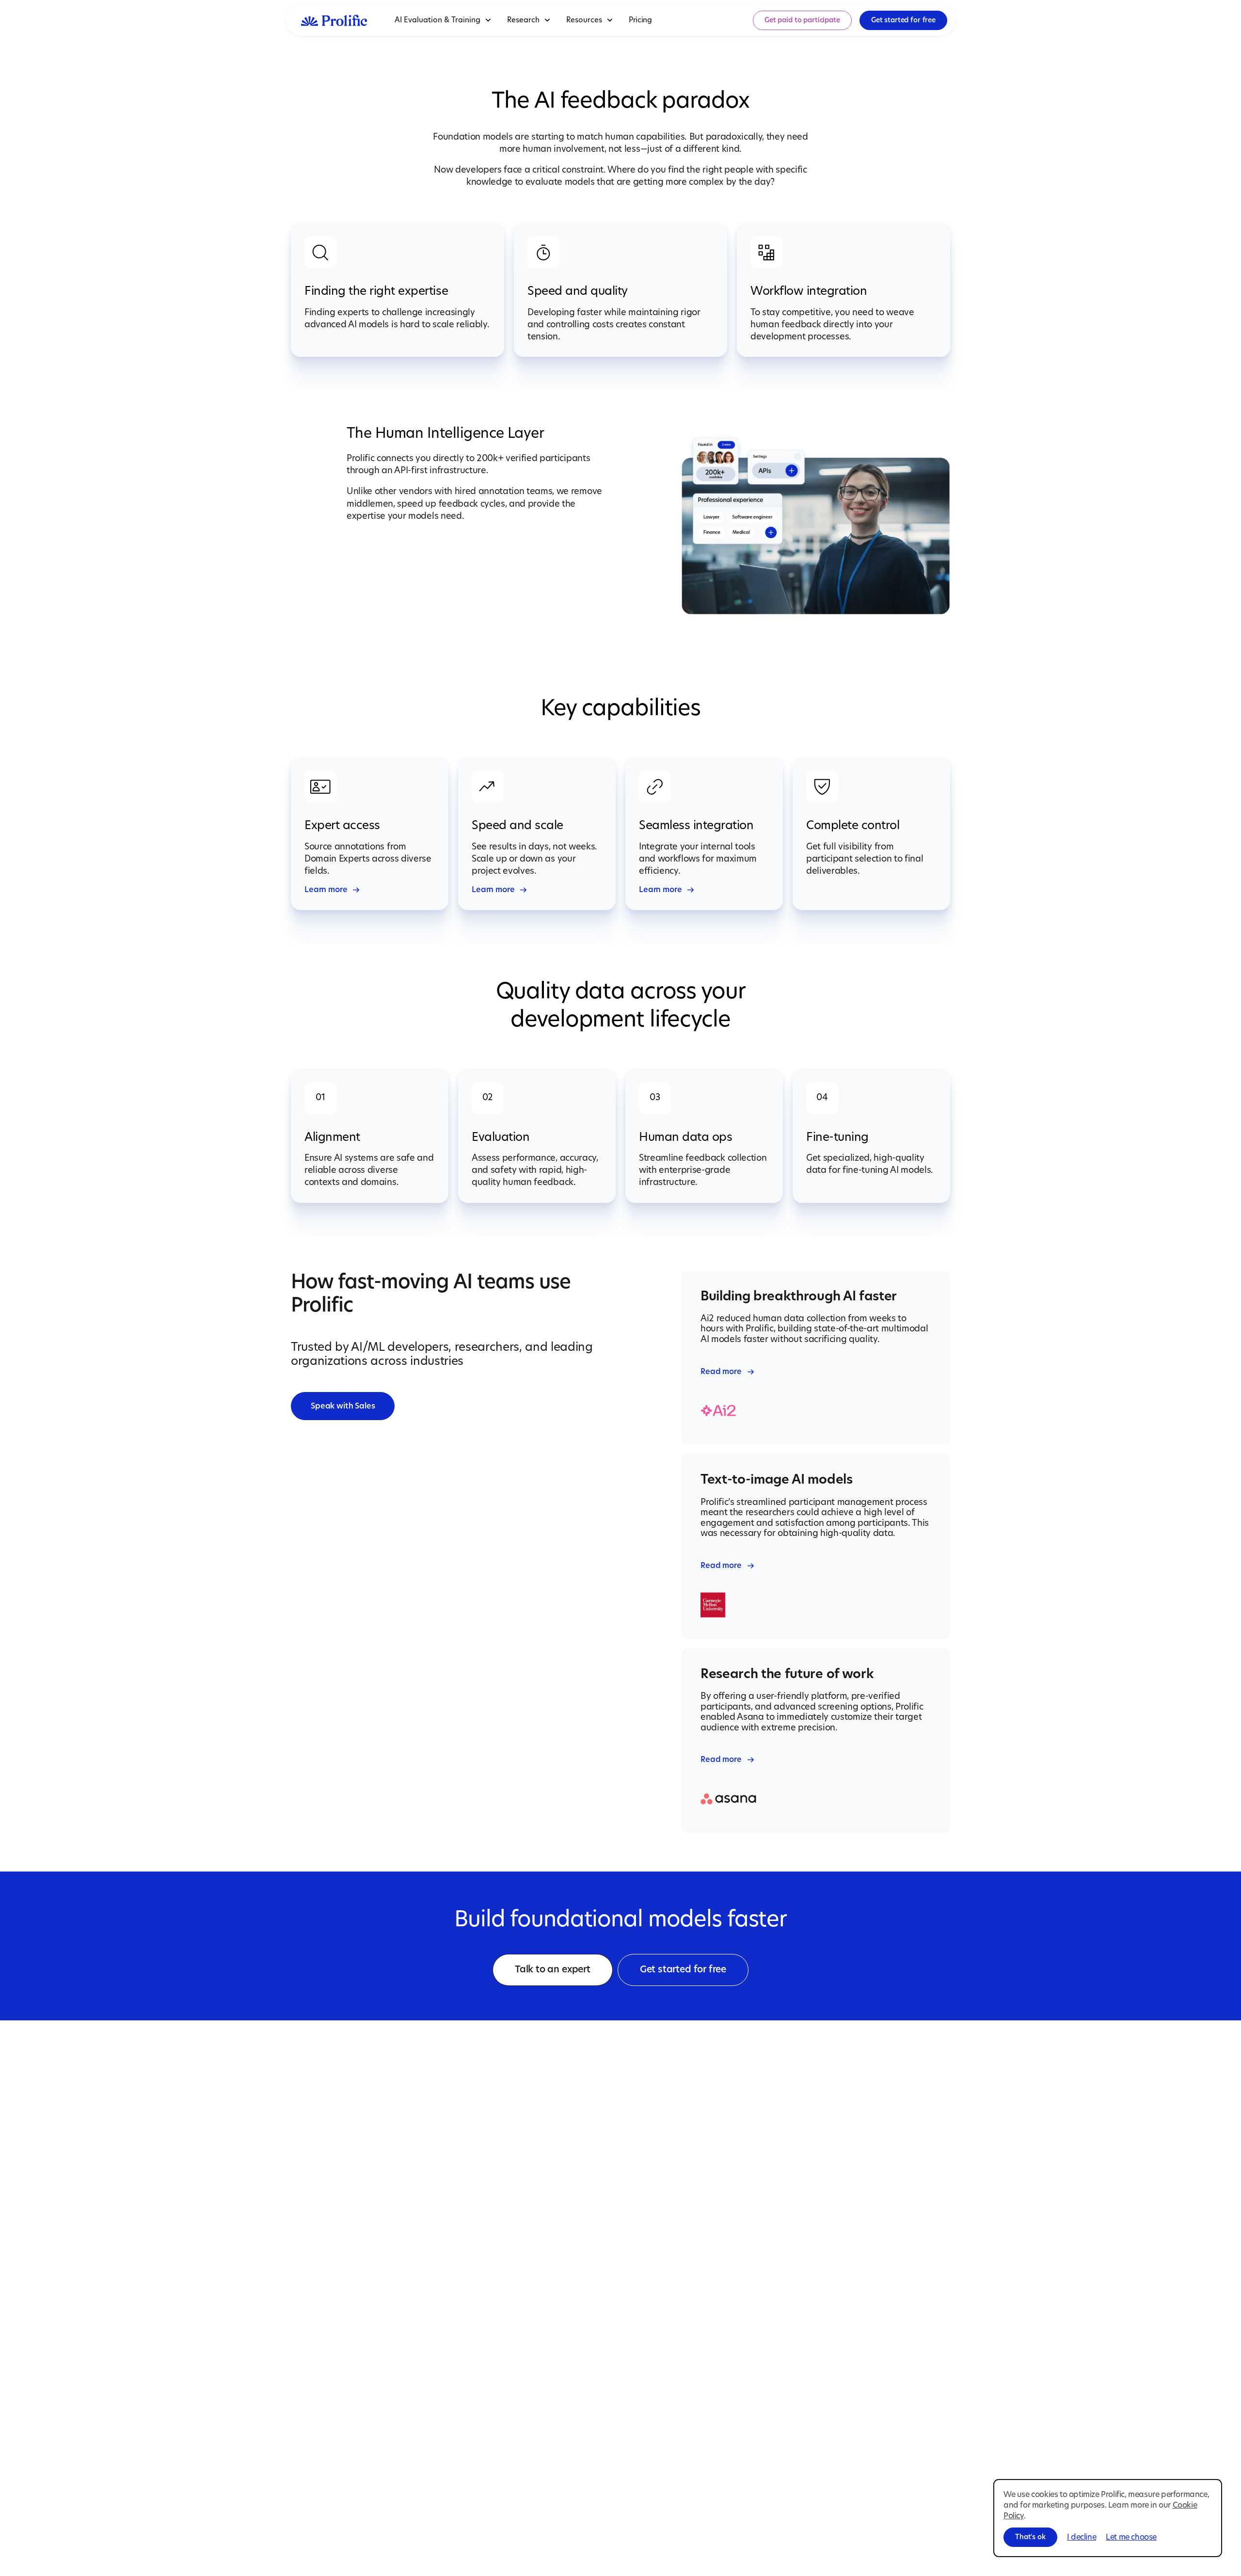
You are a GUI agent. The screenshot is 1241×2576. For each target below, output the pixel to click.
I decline (1082, 2537)
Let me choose (1131, 2537)
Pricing (640, 20)
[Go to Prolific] (334, 20)
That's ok (1030, 2537)
